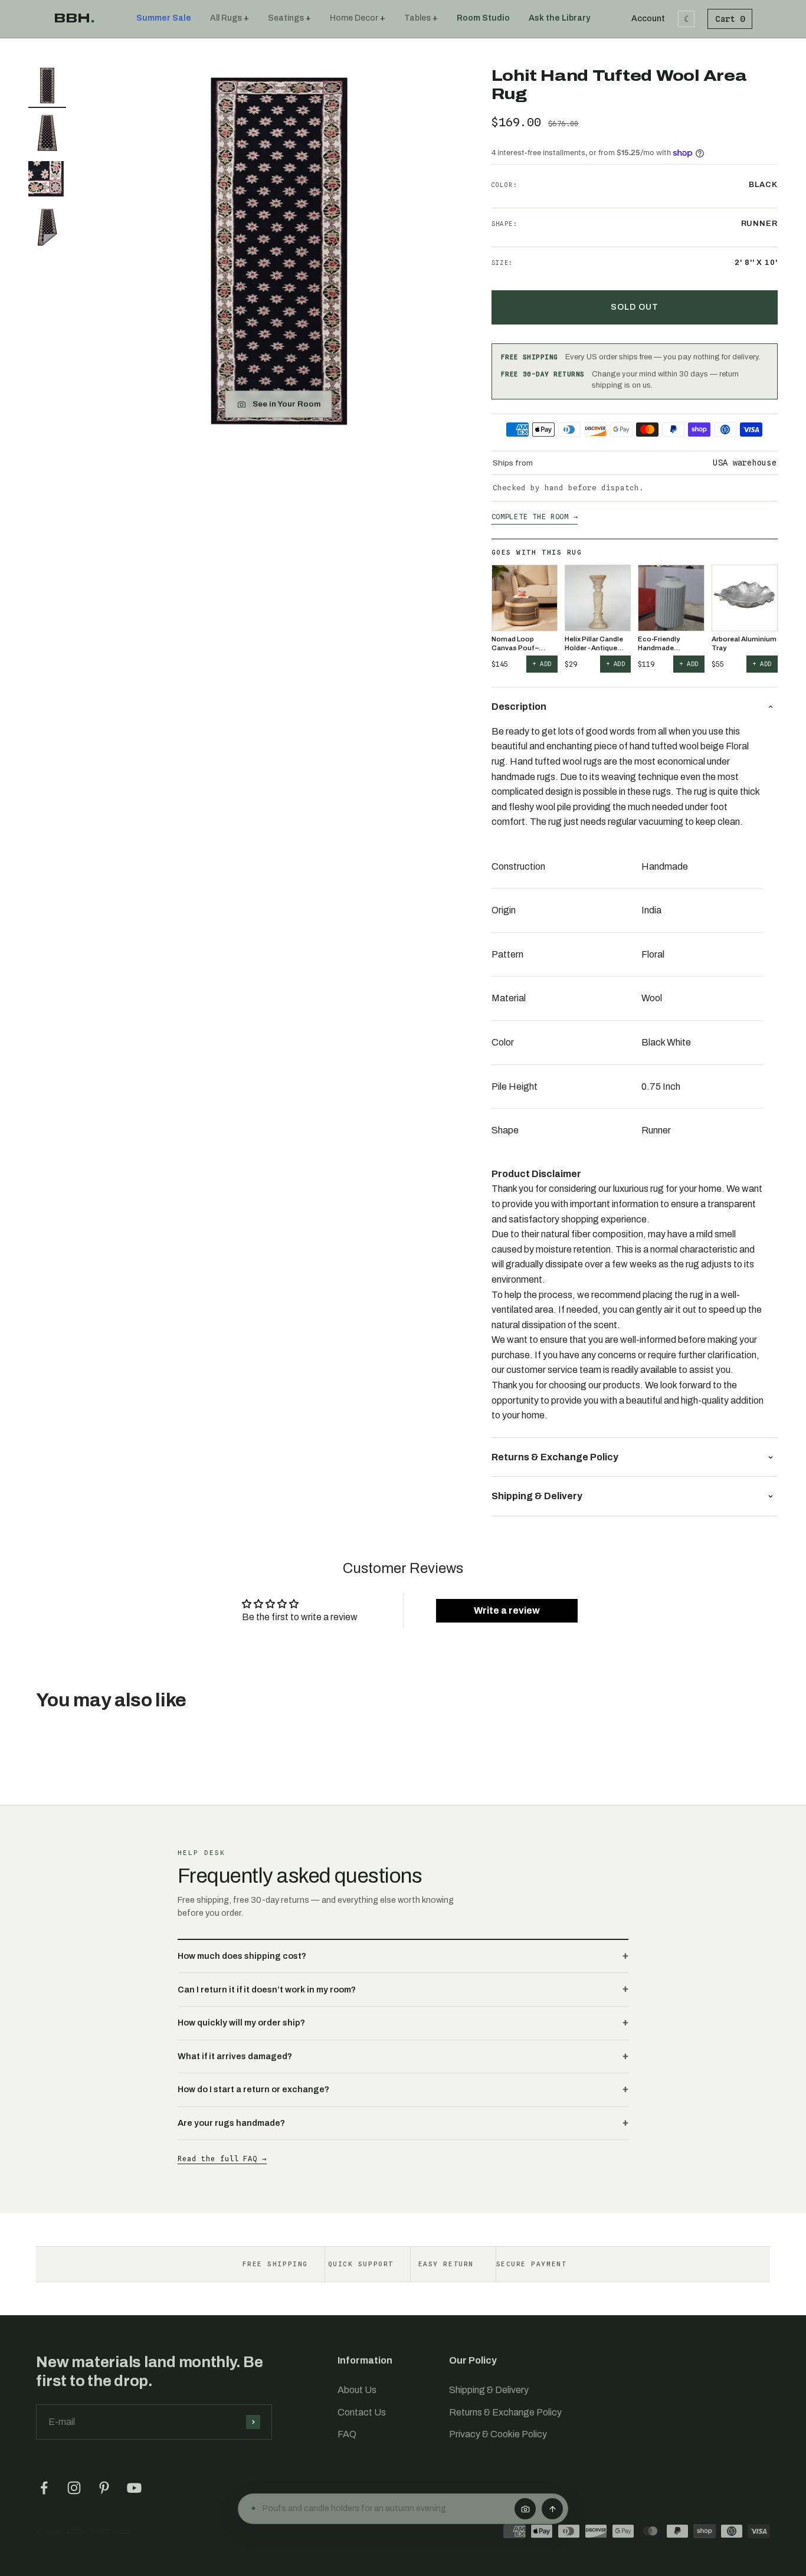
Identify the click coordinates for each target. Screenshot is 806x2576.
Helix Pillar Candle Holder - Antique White (594, 644)
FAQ (347, 2434)
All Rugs (226, 18)
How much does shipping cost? (242, 1956)
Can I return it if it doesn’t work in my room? (267, 1990)
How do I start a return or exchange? (253, 2089)
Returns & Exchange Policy (505, 2412)
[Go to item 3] (47, 182)
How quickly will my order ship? (241, 2023)
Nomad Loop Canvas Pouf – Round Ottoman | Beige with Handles (523, 644)
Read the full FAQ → (222, 2159)
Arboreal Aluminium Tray (744, 643)
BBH (74, 18)
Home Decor (354, 18)
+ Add (542, 664)
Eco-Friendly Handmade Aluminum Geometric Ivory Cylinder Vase (664, 644)
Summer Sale (164, 18)
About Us (357, 2390)
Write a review (507, 1610)
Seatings (286, 18)
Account (648, 19)
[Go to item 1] (47, 87)
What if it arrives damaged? (235, 2056)
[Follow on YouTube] (134, 2488)
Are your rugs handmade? (231, 2123)
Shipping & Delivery (489, 2390)
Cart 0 (730, 19)
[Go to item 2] (47, 135)
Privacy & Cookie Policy (498, 2434)
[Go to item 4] (47, 229)
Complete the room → (535, 517)
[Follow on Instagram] (74, 2488)
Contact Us (362, 2412)
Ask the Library (559, 18)
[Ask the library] (552, 2509)
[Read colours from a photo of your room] (525, 2509)
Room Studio (483, 18)
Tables (417, 18)
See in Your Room (287, 404)
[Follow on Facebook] (44, 2488)
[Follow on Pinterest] (104, 2488)
